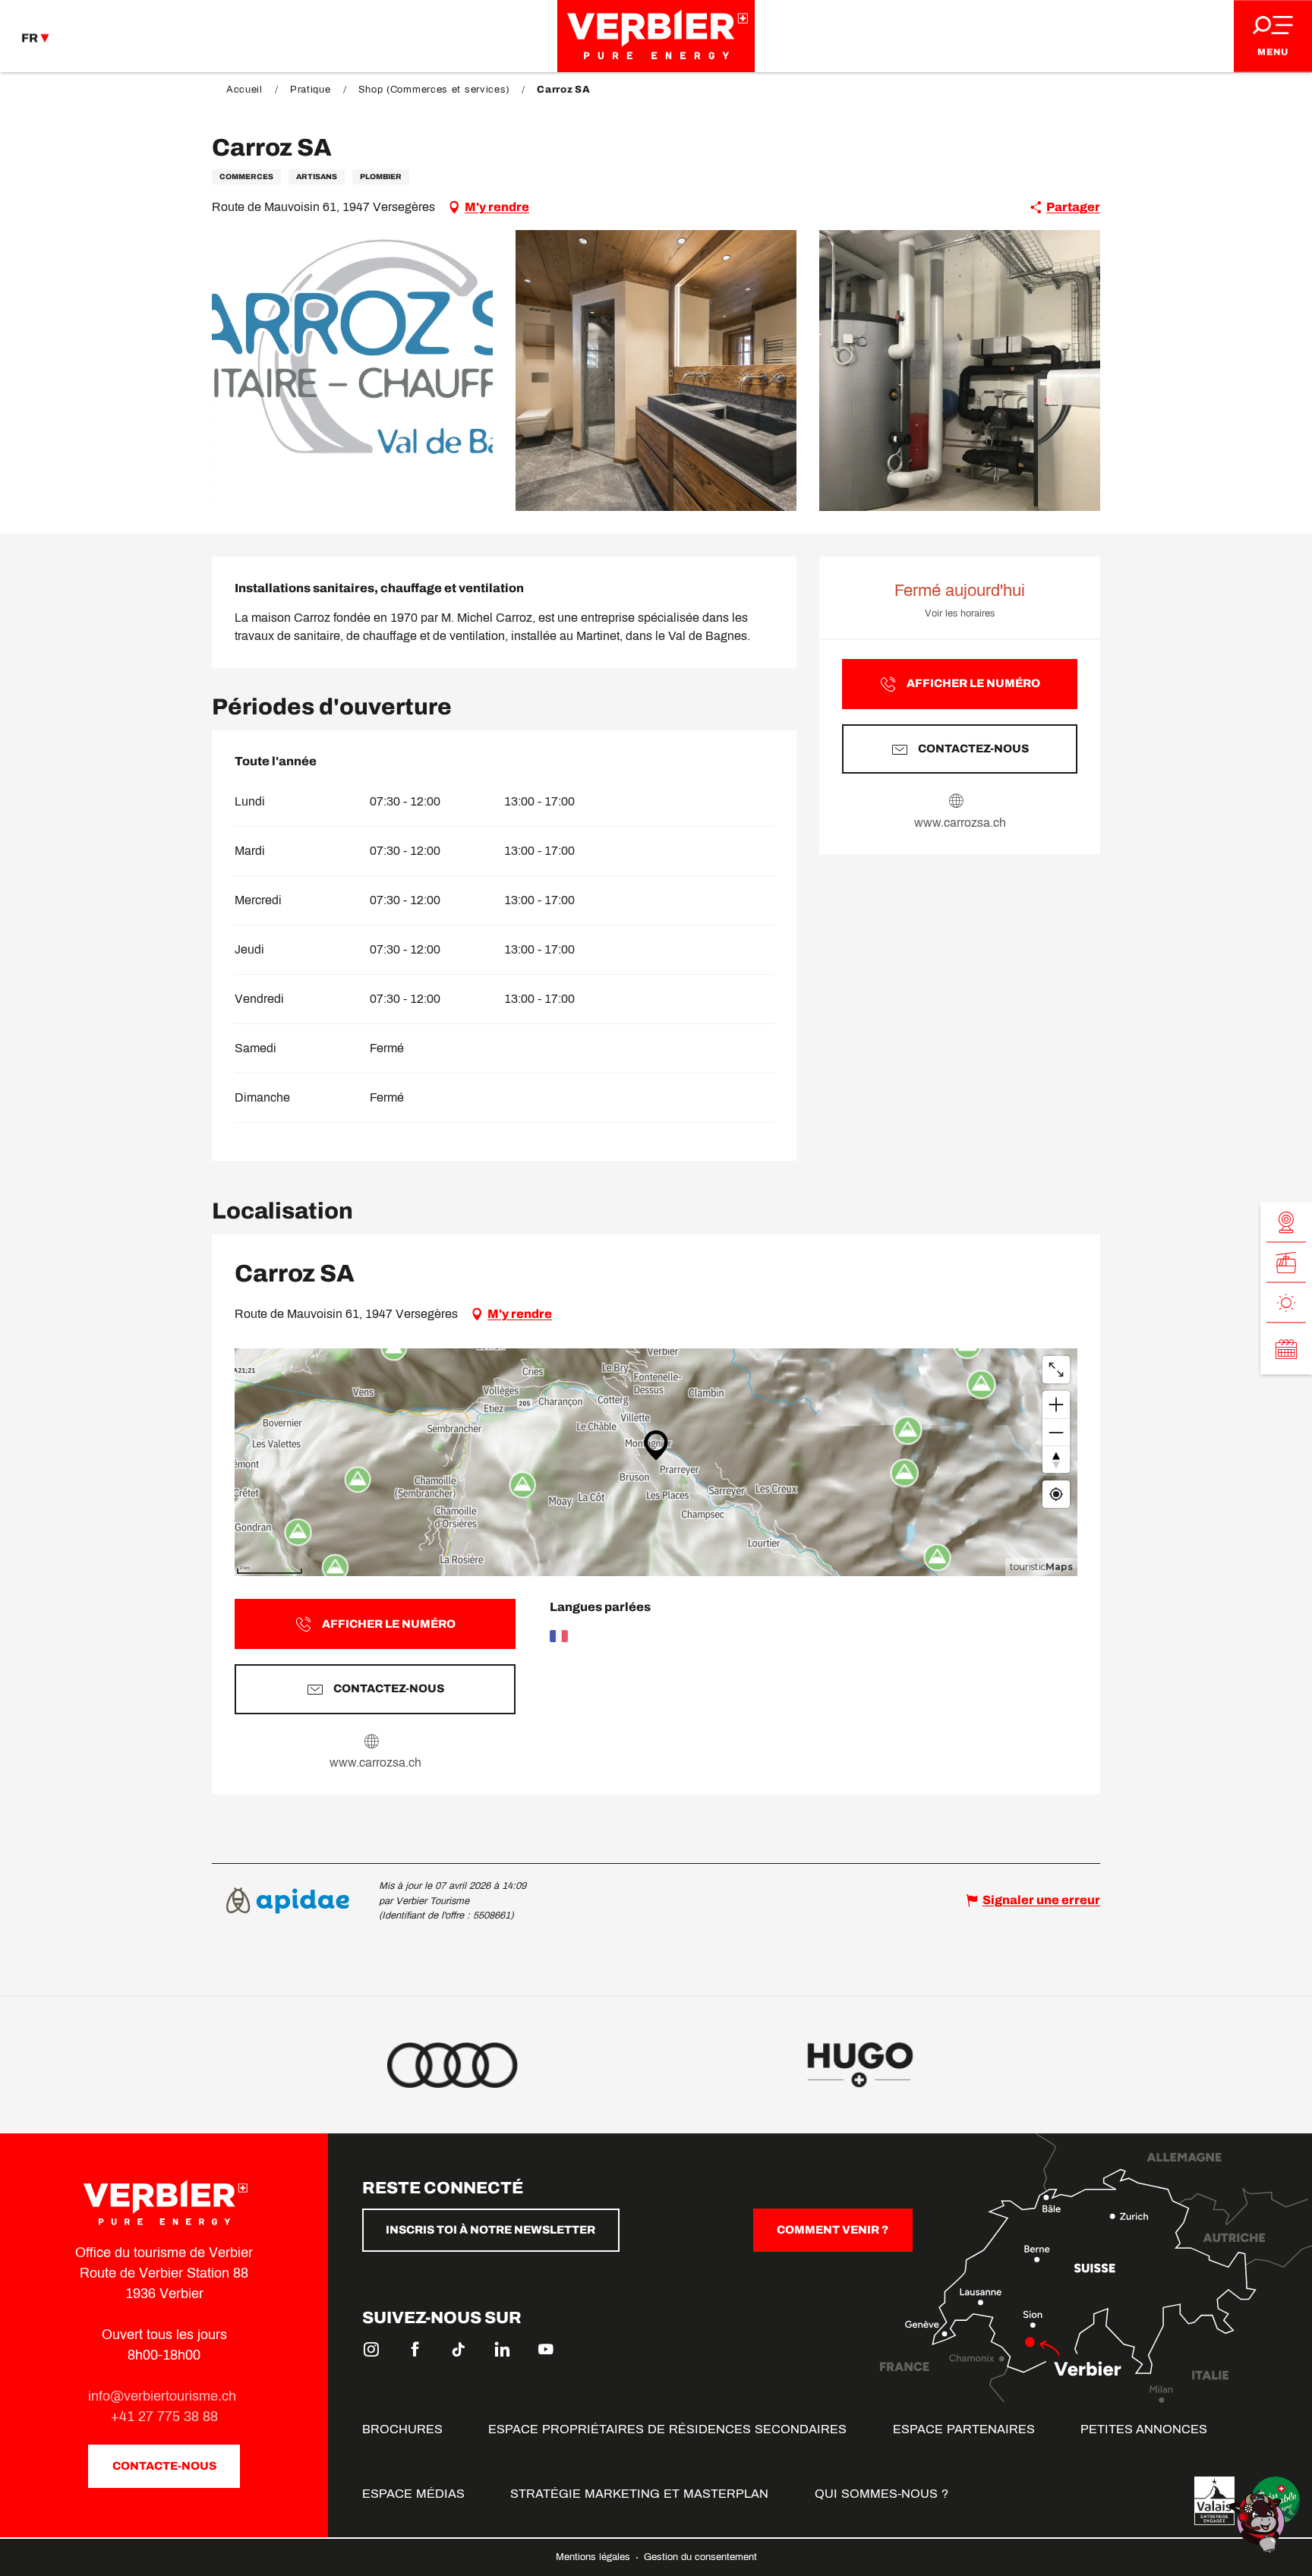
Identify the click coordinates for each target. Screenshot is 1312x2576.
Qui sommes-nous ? (881, 2494)
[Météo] (1286, 1302)
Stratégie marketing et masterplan (639, 2494)
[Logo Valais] (1214, 2501)
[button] (352, 370)
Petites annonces (1144, 2429)
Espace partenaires (964, 2429)
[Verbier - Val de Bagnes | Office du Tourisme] (656, 36)
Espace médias (413, 2494)
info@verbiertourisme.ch (164, 2396)
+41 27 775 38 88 (164, 2417)
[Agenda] (1286, 1348)
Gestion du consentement (700, 2557)
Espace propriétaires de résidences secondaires (667, 2429)
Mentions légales (594, 2557)
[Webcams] (1286, 1222)
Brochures (402, 2429)
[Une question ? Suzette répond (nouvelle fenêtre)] (1259, 2522)
